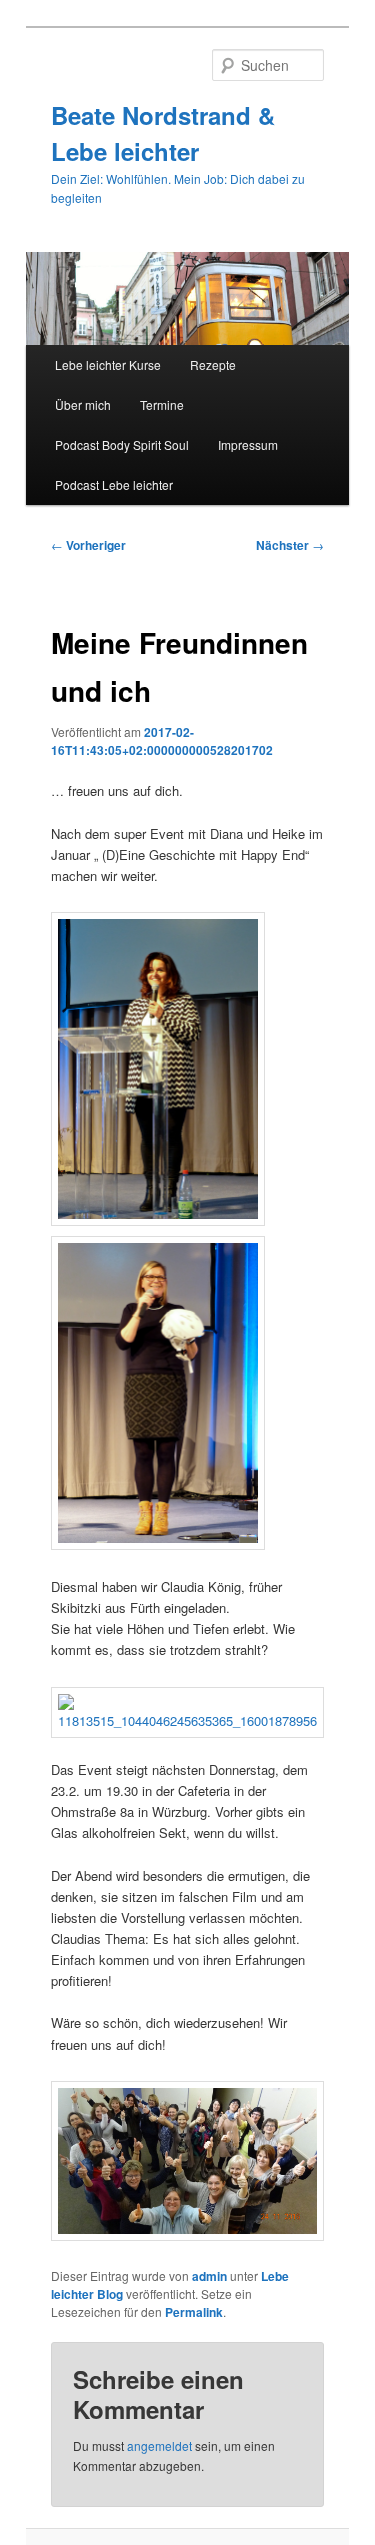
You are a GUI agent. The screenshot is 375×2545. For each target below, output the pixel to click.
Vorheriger (88, 545)
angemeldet (159, 2445)
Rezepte (213, 364)
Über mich (83, 404)
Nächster (290, 545)
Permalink (194, 2312)
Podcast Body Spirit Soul (122, 444)
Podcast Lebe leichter (114, 484)
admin (209, 2276)
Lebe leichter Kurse (108, 364)
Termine (162, 404)
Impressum (248, 444)
